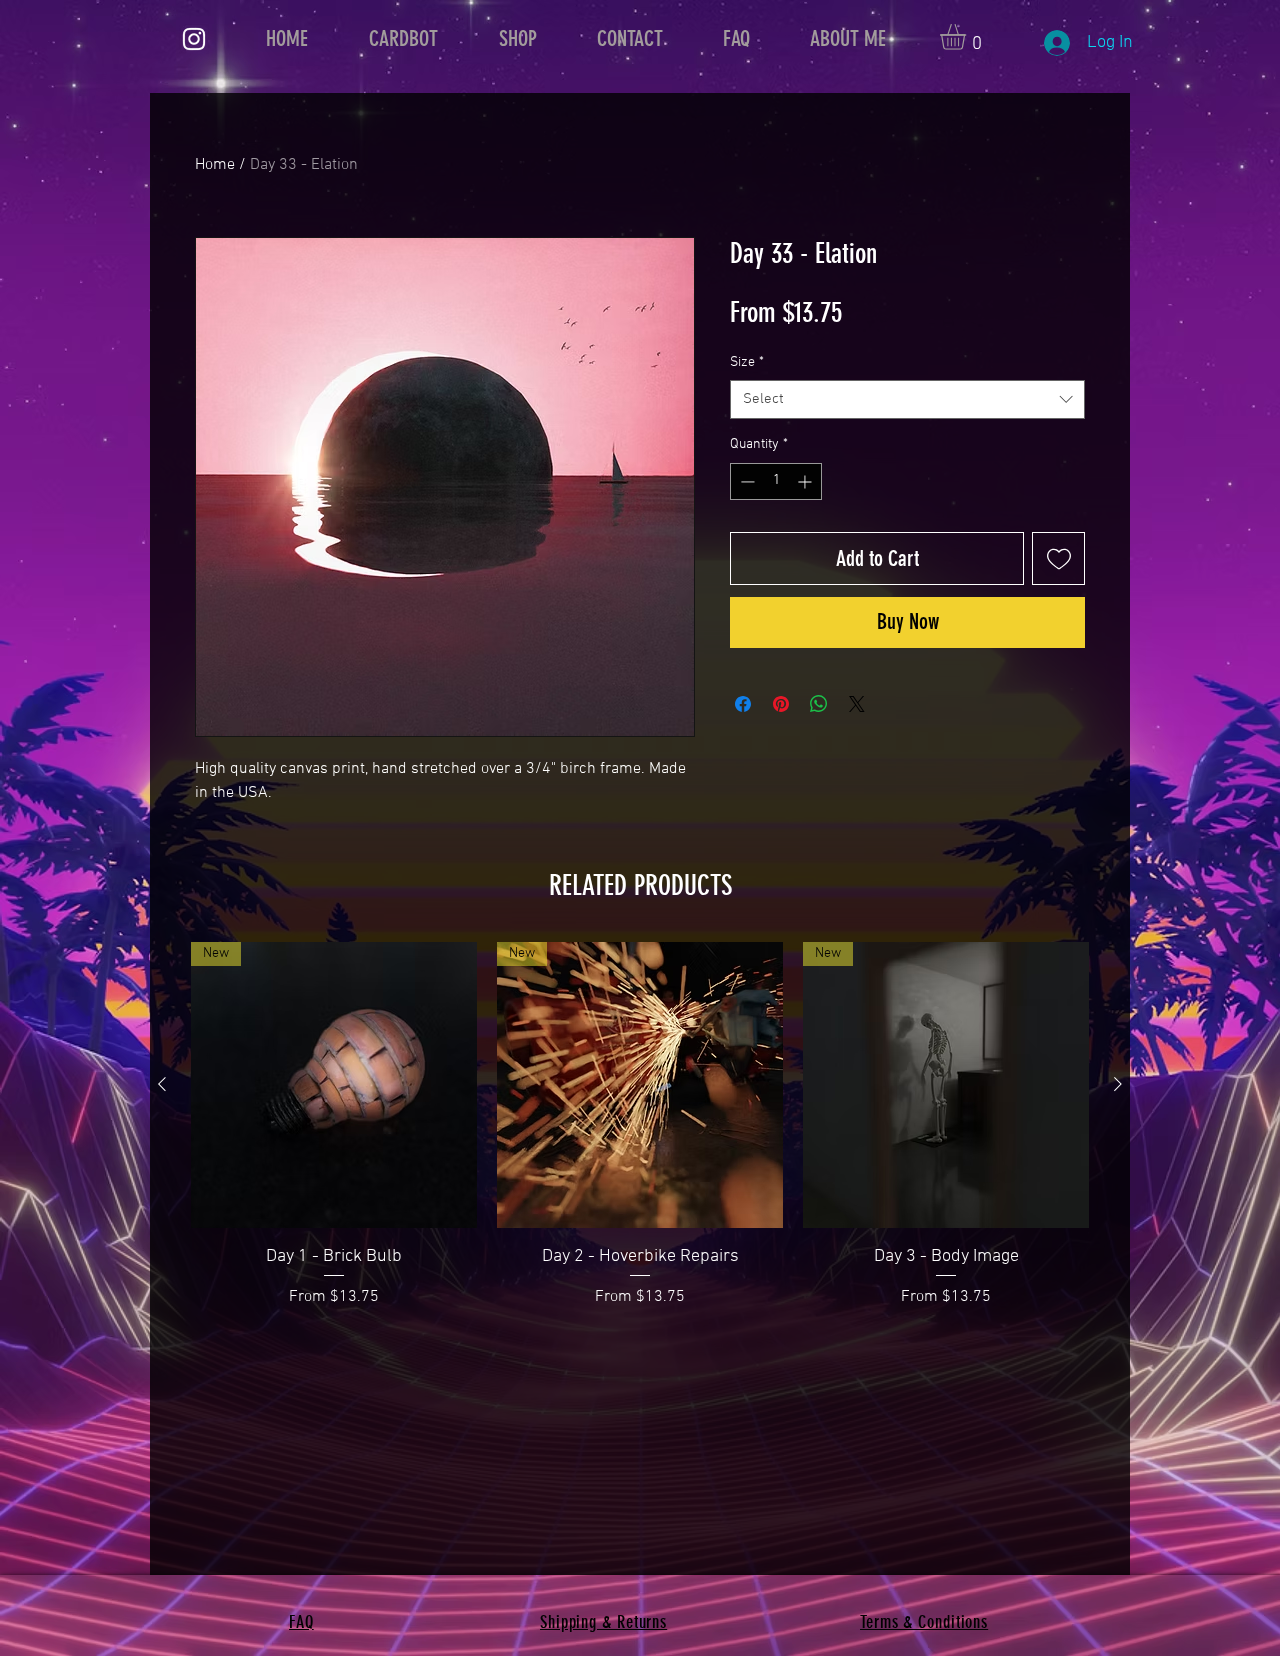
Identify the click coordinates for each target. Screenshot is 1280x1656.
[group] (640, 1125)
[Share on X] (857, 704)
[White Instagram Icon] (194, 39)
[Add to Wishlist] (1058, 558)
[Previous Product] (162, 1084)
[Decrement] (745, 481)
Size (747, 362)
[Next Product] (1118, 1084)
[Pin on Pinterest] (781, 704)
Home (215, 165)
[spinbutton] (776, 481)
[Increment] (806, 481)
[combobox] (907, 399)
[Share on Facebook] (743, 704)
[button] (968, 37)
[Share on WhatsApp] (819, 704)
